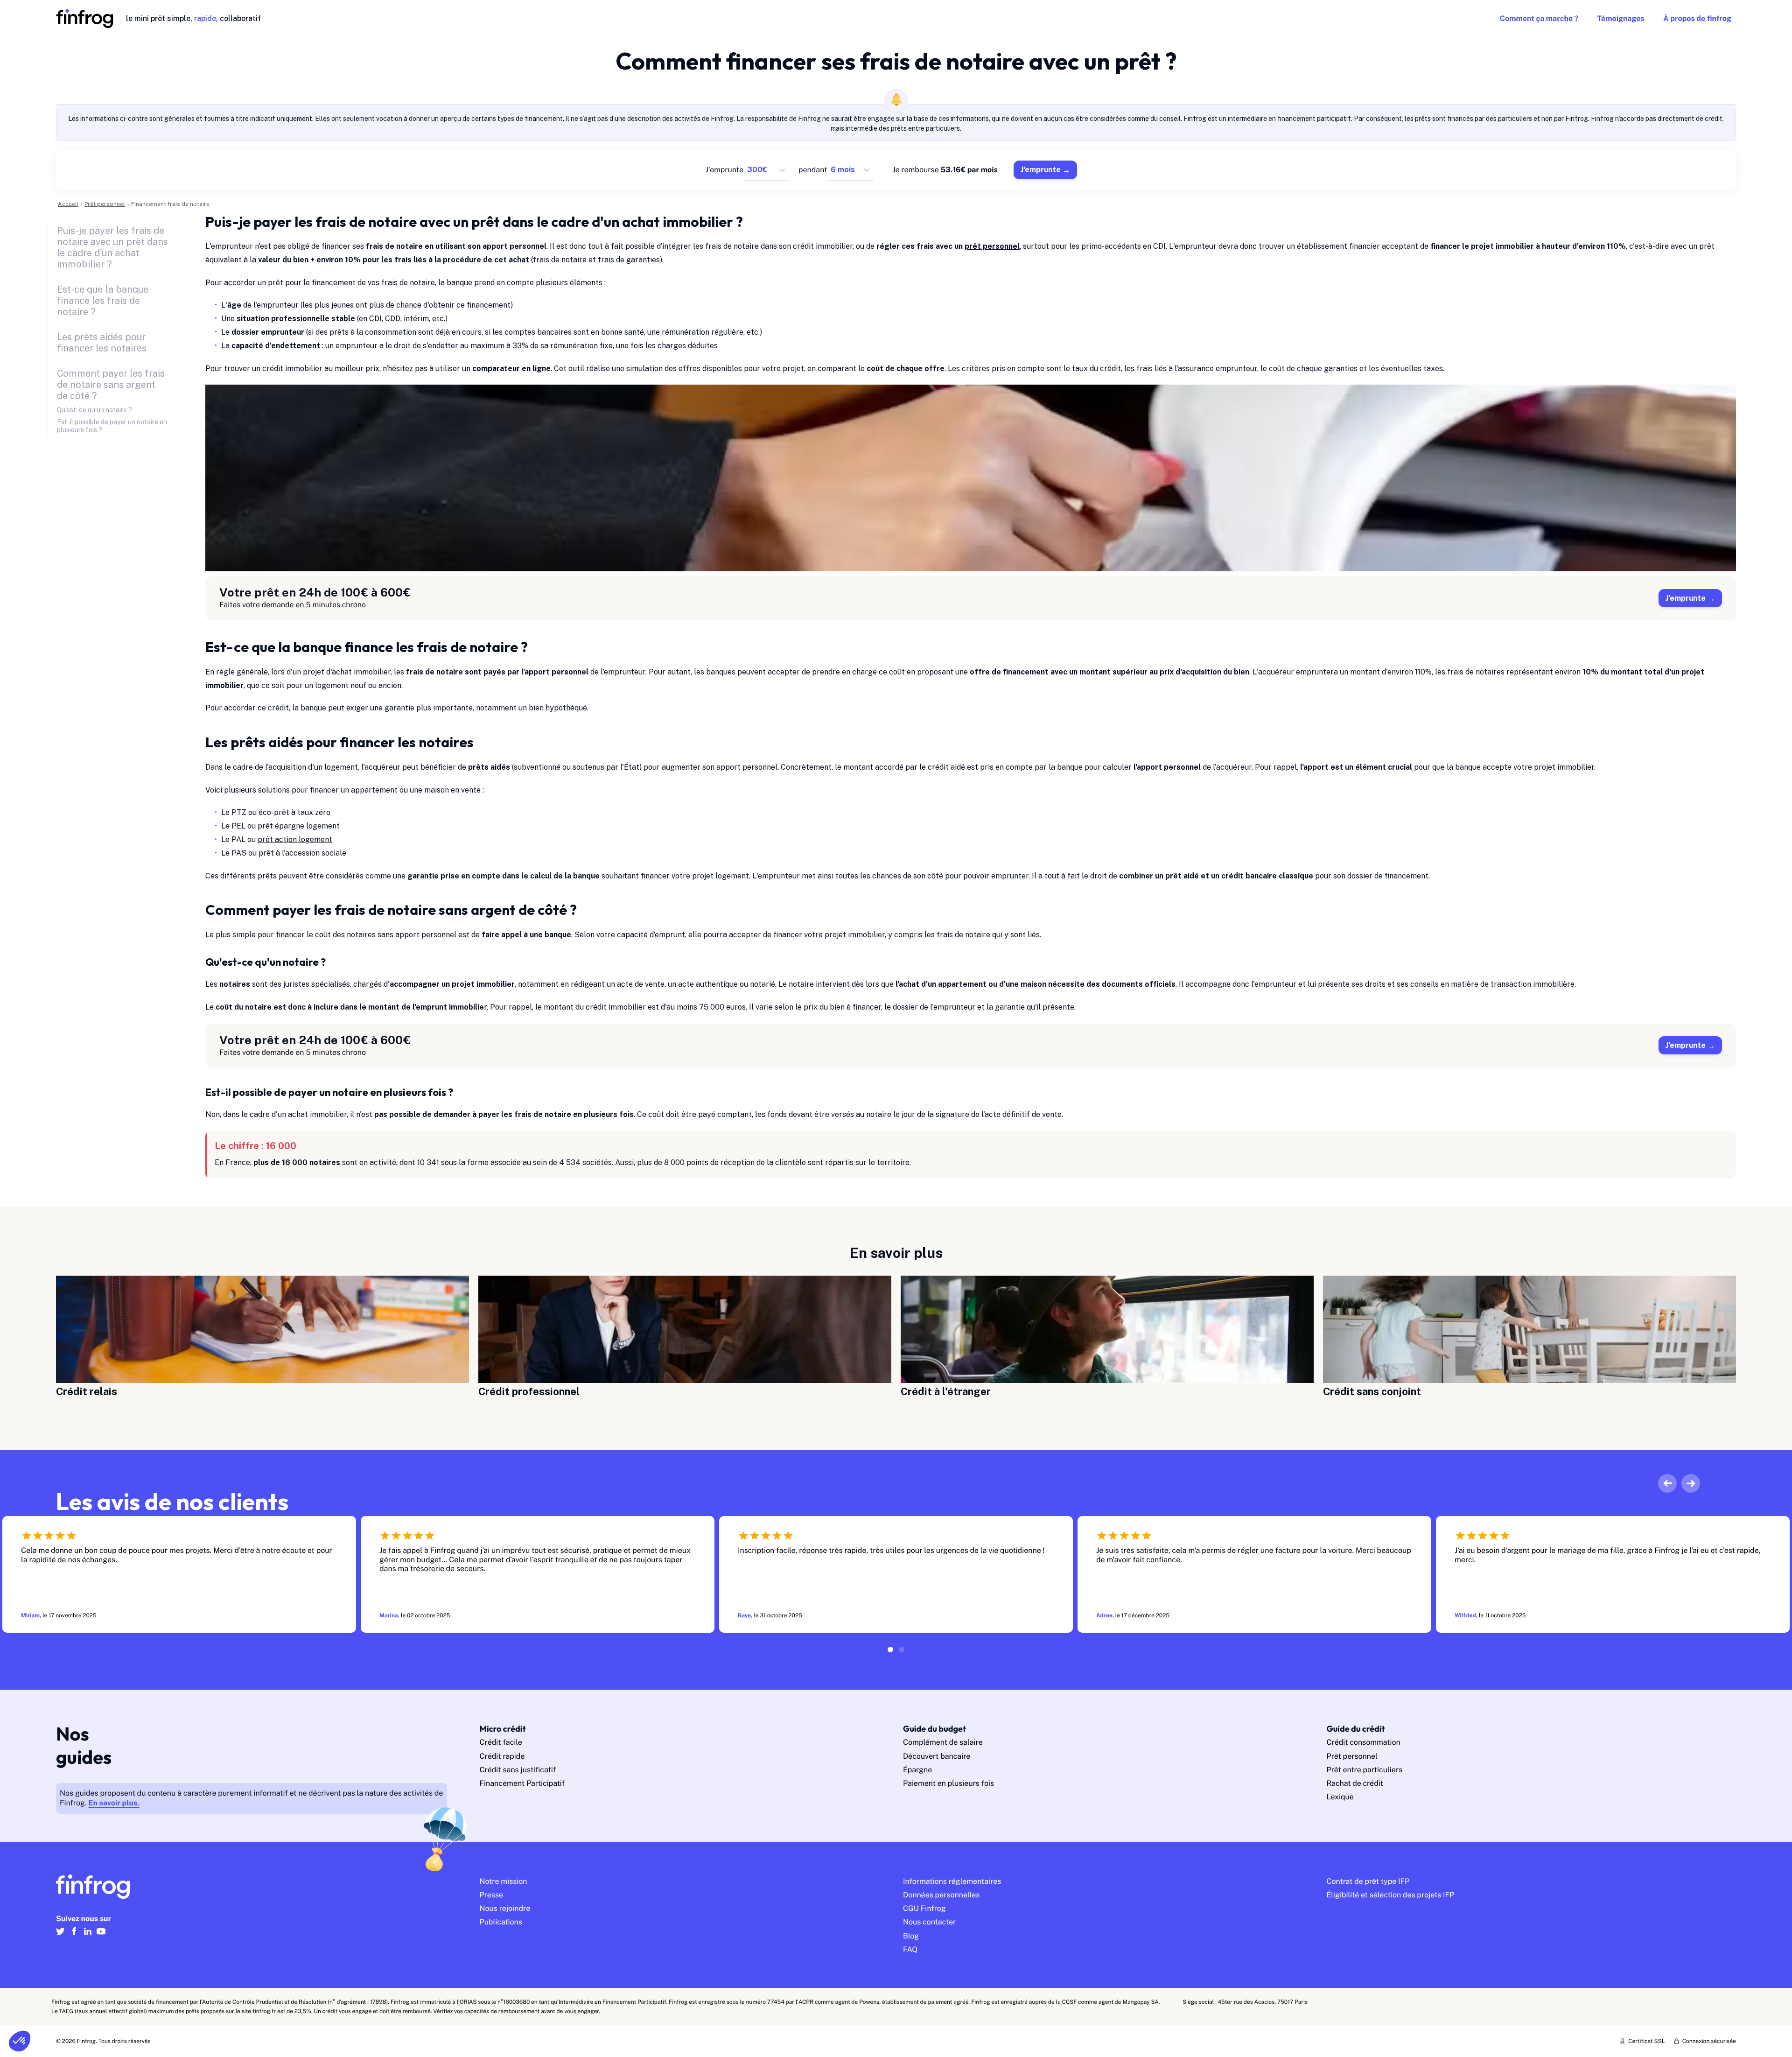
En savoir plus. (114, 1803)
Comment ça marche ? (1539, 18)
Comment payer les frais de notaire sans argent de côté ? (111, 385)
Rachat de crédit (1355, 1783)
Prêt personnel (1352, 1756)
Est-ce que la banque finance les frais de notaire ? (103, 301)
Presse (492, 1895)
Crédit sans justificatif (518, 1770)
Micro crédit (503, 1729)
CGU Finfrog (924, 1908)
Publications (501, 1922)
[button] (20, 2041)
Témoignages (1621, 18)
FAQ (910, 1949)
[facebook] (74, 1935)
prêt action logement (295, 839)
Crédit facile (501, 1742)
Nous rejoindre (505, 1908)
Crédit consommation (1364, 1742)
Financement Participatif (522, 1783)
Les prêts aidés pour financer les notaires (102, 343)
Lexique (1340, 1797)
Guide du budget (934, 1729)
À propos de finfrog (1697, 18)
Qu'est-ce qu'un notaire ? (94, 410)
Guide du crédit (1356, 1729)
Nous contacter (929, 1922)
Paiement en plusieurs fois (948, 1783)
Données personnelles (941, 1895)
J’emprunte (1686, 598)
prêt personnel (992, 246)
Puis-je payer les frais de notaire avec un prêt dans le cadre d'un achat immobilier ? (112, 247)
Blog (911, 1936)
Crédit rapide (502, 1756)
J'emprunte (1041, 170)
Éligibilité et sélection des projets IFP (1391, 1895)
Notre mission (504, 1881)
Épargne (917, 1770)
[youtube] (101, 1935)
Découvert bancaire (937, 1756)
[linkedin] (87, 1935)
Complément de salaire (943, 1742)
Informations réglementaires (952, 1881)
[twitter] (60, 1935)
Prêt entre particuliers (1365, 1770)
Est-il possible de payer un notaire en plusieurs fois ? (112, 426)
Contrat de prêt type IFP (1368, 1881)
